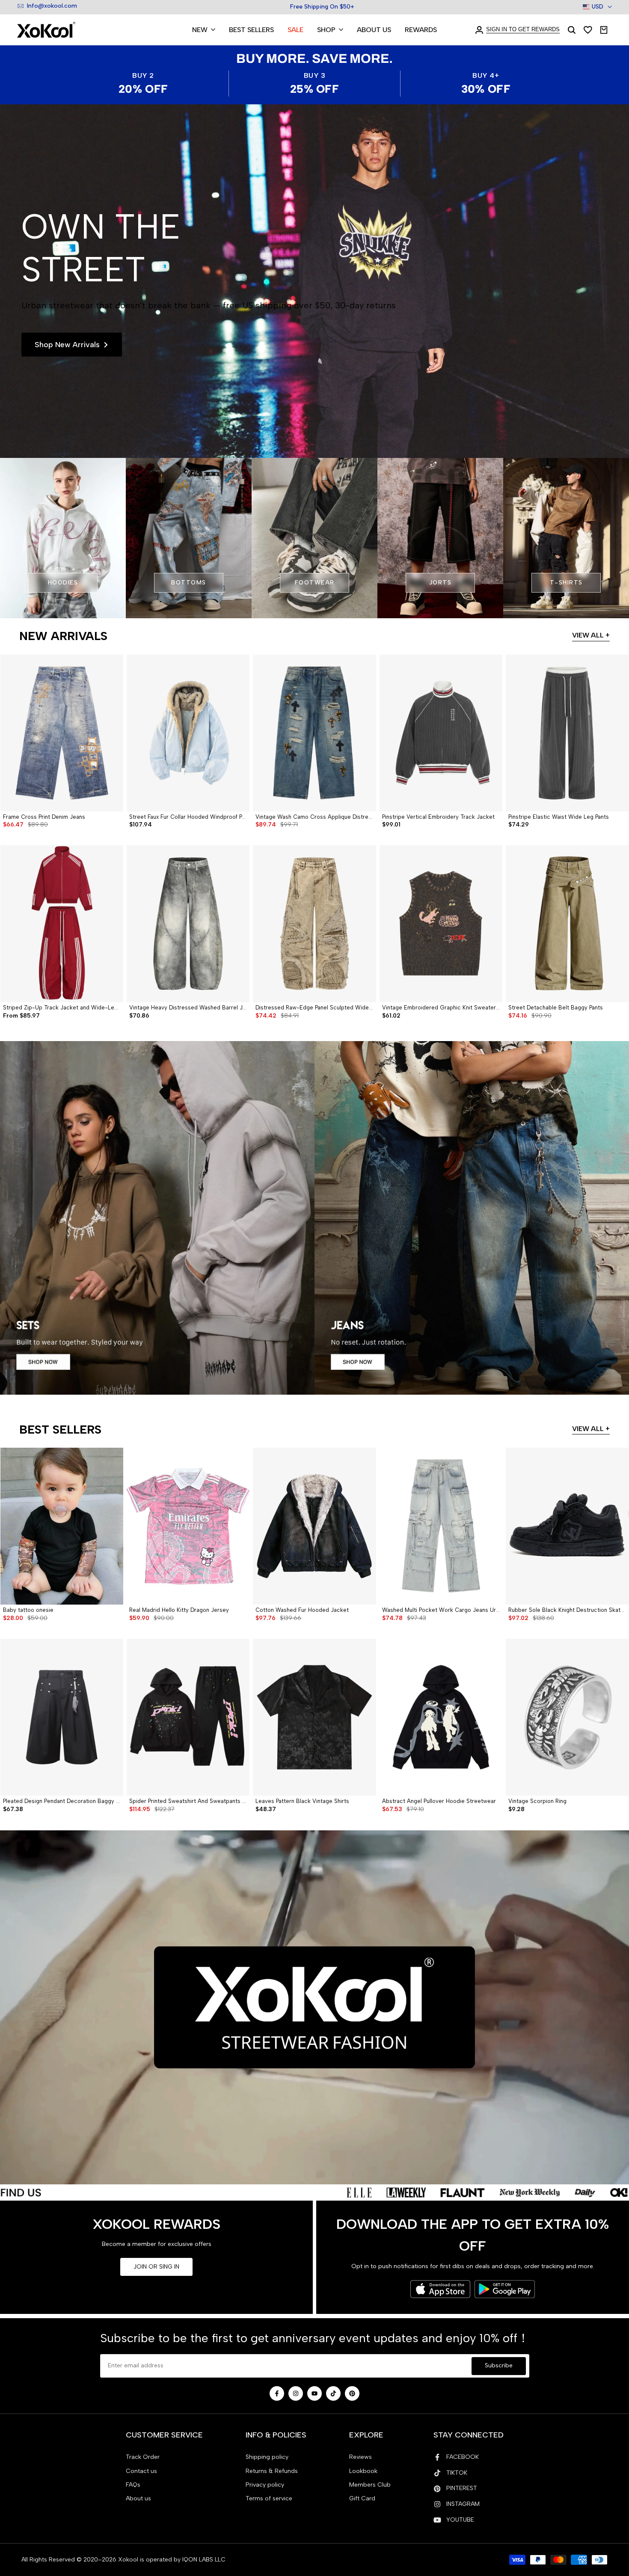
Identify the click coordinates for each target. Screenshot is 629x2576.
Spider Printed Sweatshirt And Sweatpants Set (188, 1801)
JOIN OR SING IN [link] (156, 2267)
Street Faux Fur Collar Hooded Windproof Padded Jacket (188, 817)
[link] (314, 281)
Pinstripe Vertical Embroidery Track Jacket (438, 817)
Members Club (370, 2485)
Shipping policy (267, 2457)
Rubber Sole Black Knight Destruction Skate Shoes (567, 1610)
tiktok (457, 2473)
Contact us (141, 2471)
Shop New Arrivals (67, 345)
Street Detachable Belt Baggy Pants (556, 1008)
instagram (463, 2504)
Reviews (360, 2457)
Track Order (143, 2457)
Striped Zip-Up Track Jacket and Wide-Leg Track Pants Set (62, 1008)
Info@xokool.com (52, 6)
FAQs (133, 2485)
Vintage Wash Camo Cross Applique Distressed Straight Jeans (314, 817)
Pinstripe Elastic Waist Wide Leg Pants (559, 817)
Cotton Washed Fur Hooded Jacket (302, 1610)
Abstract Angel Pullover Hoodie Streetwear (439, 1801)
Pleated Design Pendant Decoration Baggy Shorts (62, 1801)
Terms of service (269, 2498)
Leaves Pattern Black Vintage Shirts (302, 1801)
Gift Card (362, 2498)
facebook (463, 2457)
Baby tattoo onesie (28, 1610)
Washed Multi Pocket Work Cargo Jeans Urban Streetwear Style (441, 1610)
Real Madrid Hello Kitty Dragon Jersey (179, 1610)
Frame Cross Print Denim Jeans (44, 817)
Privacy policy (265, 2485)
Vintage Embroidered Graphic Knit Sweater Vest (441, 1008)
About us (138, 2498)
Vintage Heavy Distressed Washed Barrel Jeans (188, 1008)
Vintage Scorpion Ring (537, 1801)
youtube (460, 2520)
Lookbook (363, 2471)
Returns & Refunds (272, 2471)
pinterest (462, 2488)
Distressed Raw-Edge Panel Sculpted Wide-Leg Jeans (314, 1008)
